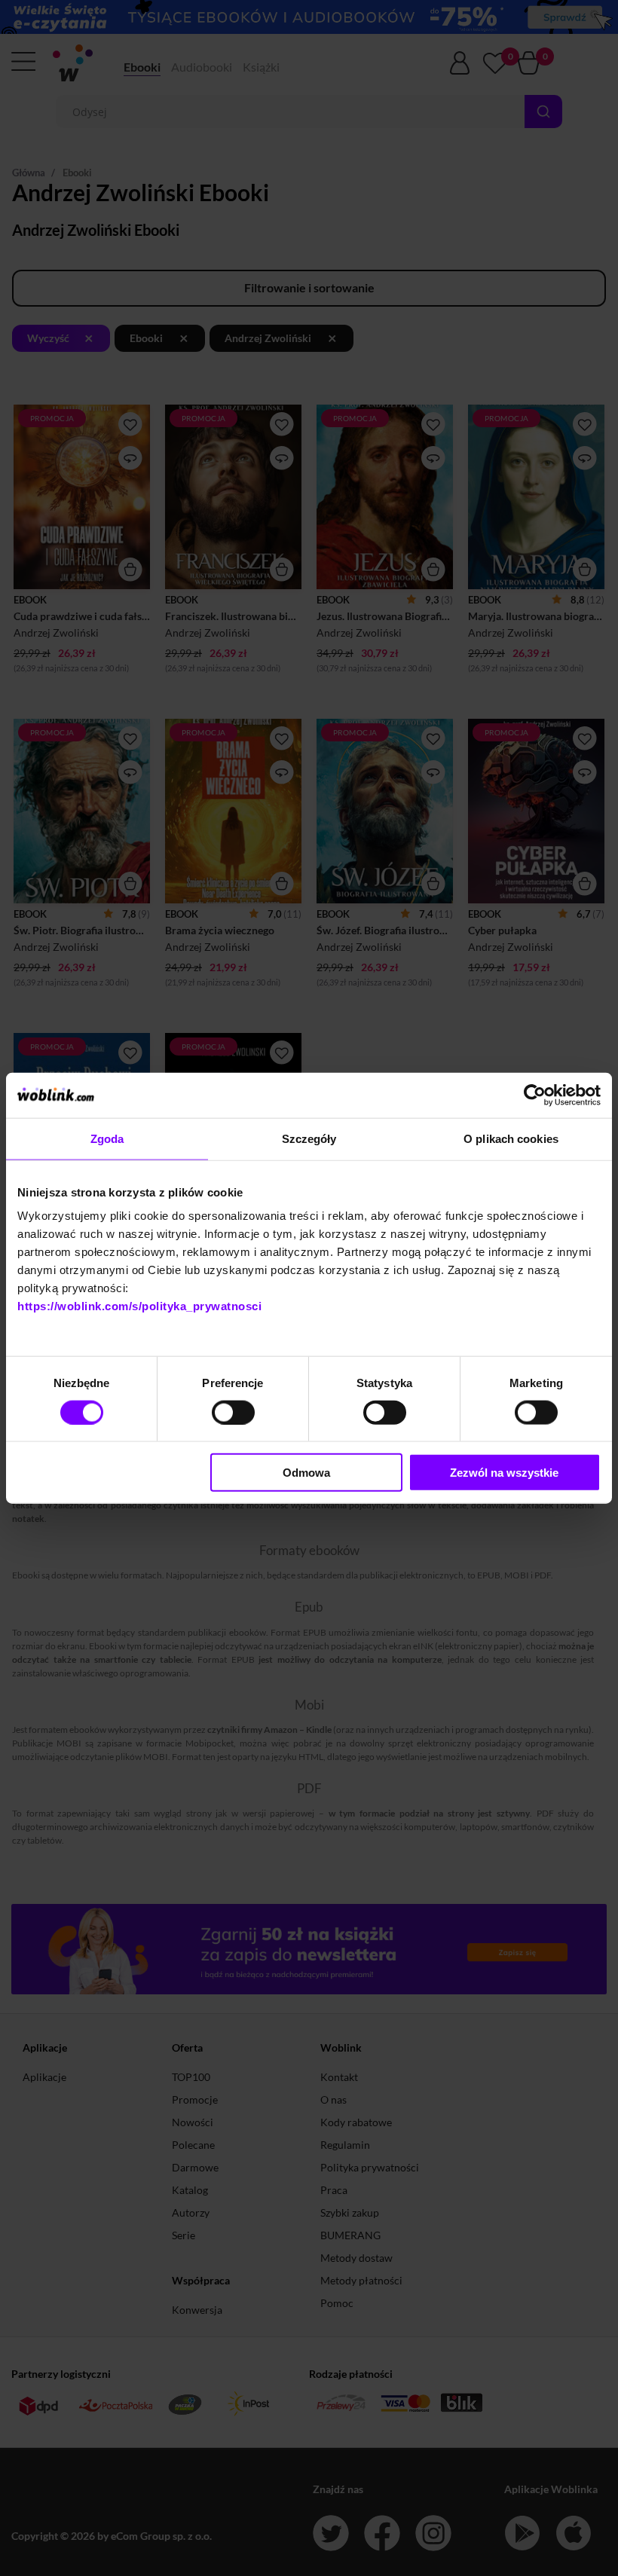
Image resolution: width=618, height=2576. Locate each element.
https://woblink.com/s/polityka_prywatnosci (139, 1306)
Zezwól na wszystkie (504, 1473)
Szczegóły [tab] (309, 1138)
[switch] (233, 1412)
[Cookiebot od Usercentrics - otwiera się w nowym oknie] (535, 1095)
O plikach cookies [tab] (511, 1138)
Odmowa (306, 1473)
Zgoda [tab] (107, 1138)
